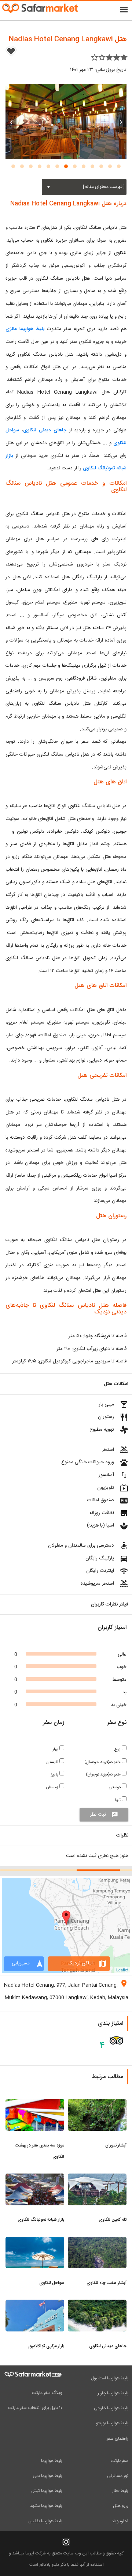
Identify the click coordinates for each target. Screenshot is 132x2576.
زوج (118, 1749)
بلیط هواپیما (52, 2461)
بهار (56, 1749)
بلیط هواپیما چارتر (113, 2393)
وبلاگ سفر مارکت (47, 2393)
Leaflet (122, 1970)
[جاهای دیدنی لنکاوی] (97, 2304)
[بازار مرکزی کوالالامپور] (35, 2304)
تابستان (53, 1762)
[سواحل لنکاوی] (35, 2241)
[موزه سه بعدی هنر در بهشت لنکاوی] (35, 2103)
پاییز (55, 1775)
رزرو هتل (121, 2506)
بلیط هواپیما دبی (47, 2476)
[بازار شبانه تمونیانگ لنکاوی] (35, 2178)
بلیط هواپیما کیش (47, 2491)
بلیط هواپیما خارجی (111, 2408)
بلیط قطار (120, 2491)
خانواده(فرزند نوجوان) (104, 1775)
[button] (119, 166)
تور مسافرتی (118, 2476)
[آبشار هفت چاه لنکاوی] (97, 2241)
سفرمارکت (120, 2461)
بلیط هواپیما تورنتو (112, 2423)
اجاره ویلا (120, 2521)
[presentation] (121, 121)
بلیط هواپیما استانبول (110, 2378)
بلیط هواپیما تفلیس (45, 2521)
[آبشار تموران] (97, 2103)
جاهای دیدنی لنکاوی (45, 430)
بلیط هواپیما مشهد (46, 2506)
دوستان (115, 1787)
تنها (118, 1800)
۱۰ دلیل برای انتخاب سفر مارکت (35, 2408)
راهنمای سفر (118, 2439)
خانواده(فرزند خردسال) (103, 1762)
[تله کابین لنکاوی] (97, 2178)
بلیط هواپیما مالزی (25, 329)
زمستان (53, 1787)
